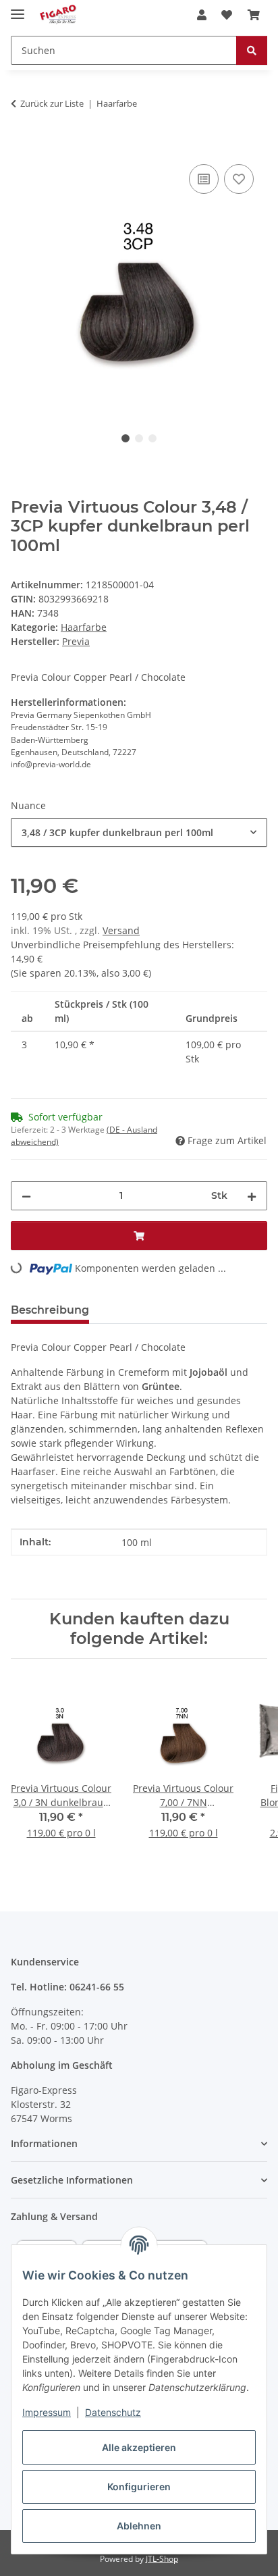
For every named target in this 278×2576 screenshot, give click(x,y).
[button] (202, 15)
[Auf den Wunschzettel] (239, 179)
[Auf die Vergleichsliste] (204, 179)
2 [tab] (139, 438)
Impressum (47, 2412)
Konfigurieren (139, 2487)
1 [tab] (126, 438)
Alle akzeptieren (139, 2447)
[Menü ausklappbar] (18, 8)
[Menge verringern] (26, 1196)
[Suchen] (252, 50)
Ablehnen (139, 2526)
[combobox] (139, 832)
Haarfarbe (84, 627)
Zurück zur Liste (52, 103)
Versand (121, 930)
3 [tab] (152, 438)
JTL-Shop (162, 2559)
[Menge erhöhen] (252, 1196)
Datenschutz (113, 2412)
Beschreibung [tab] (50, 1310)
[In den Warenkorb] (22, 146)
